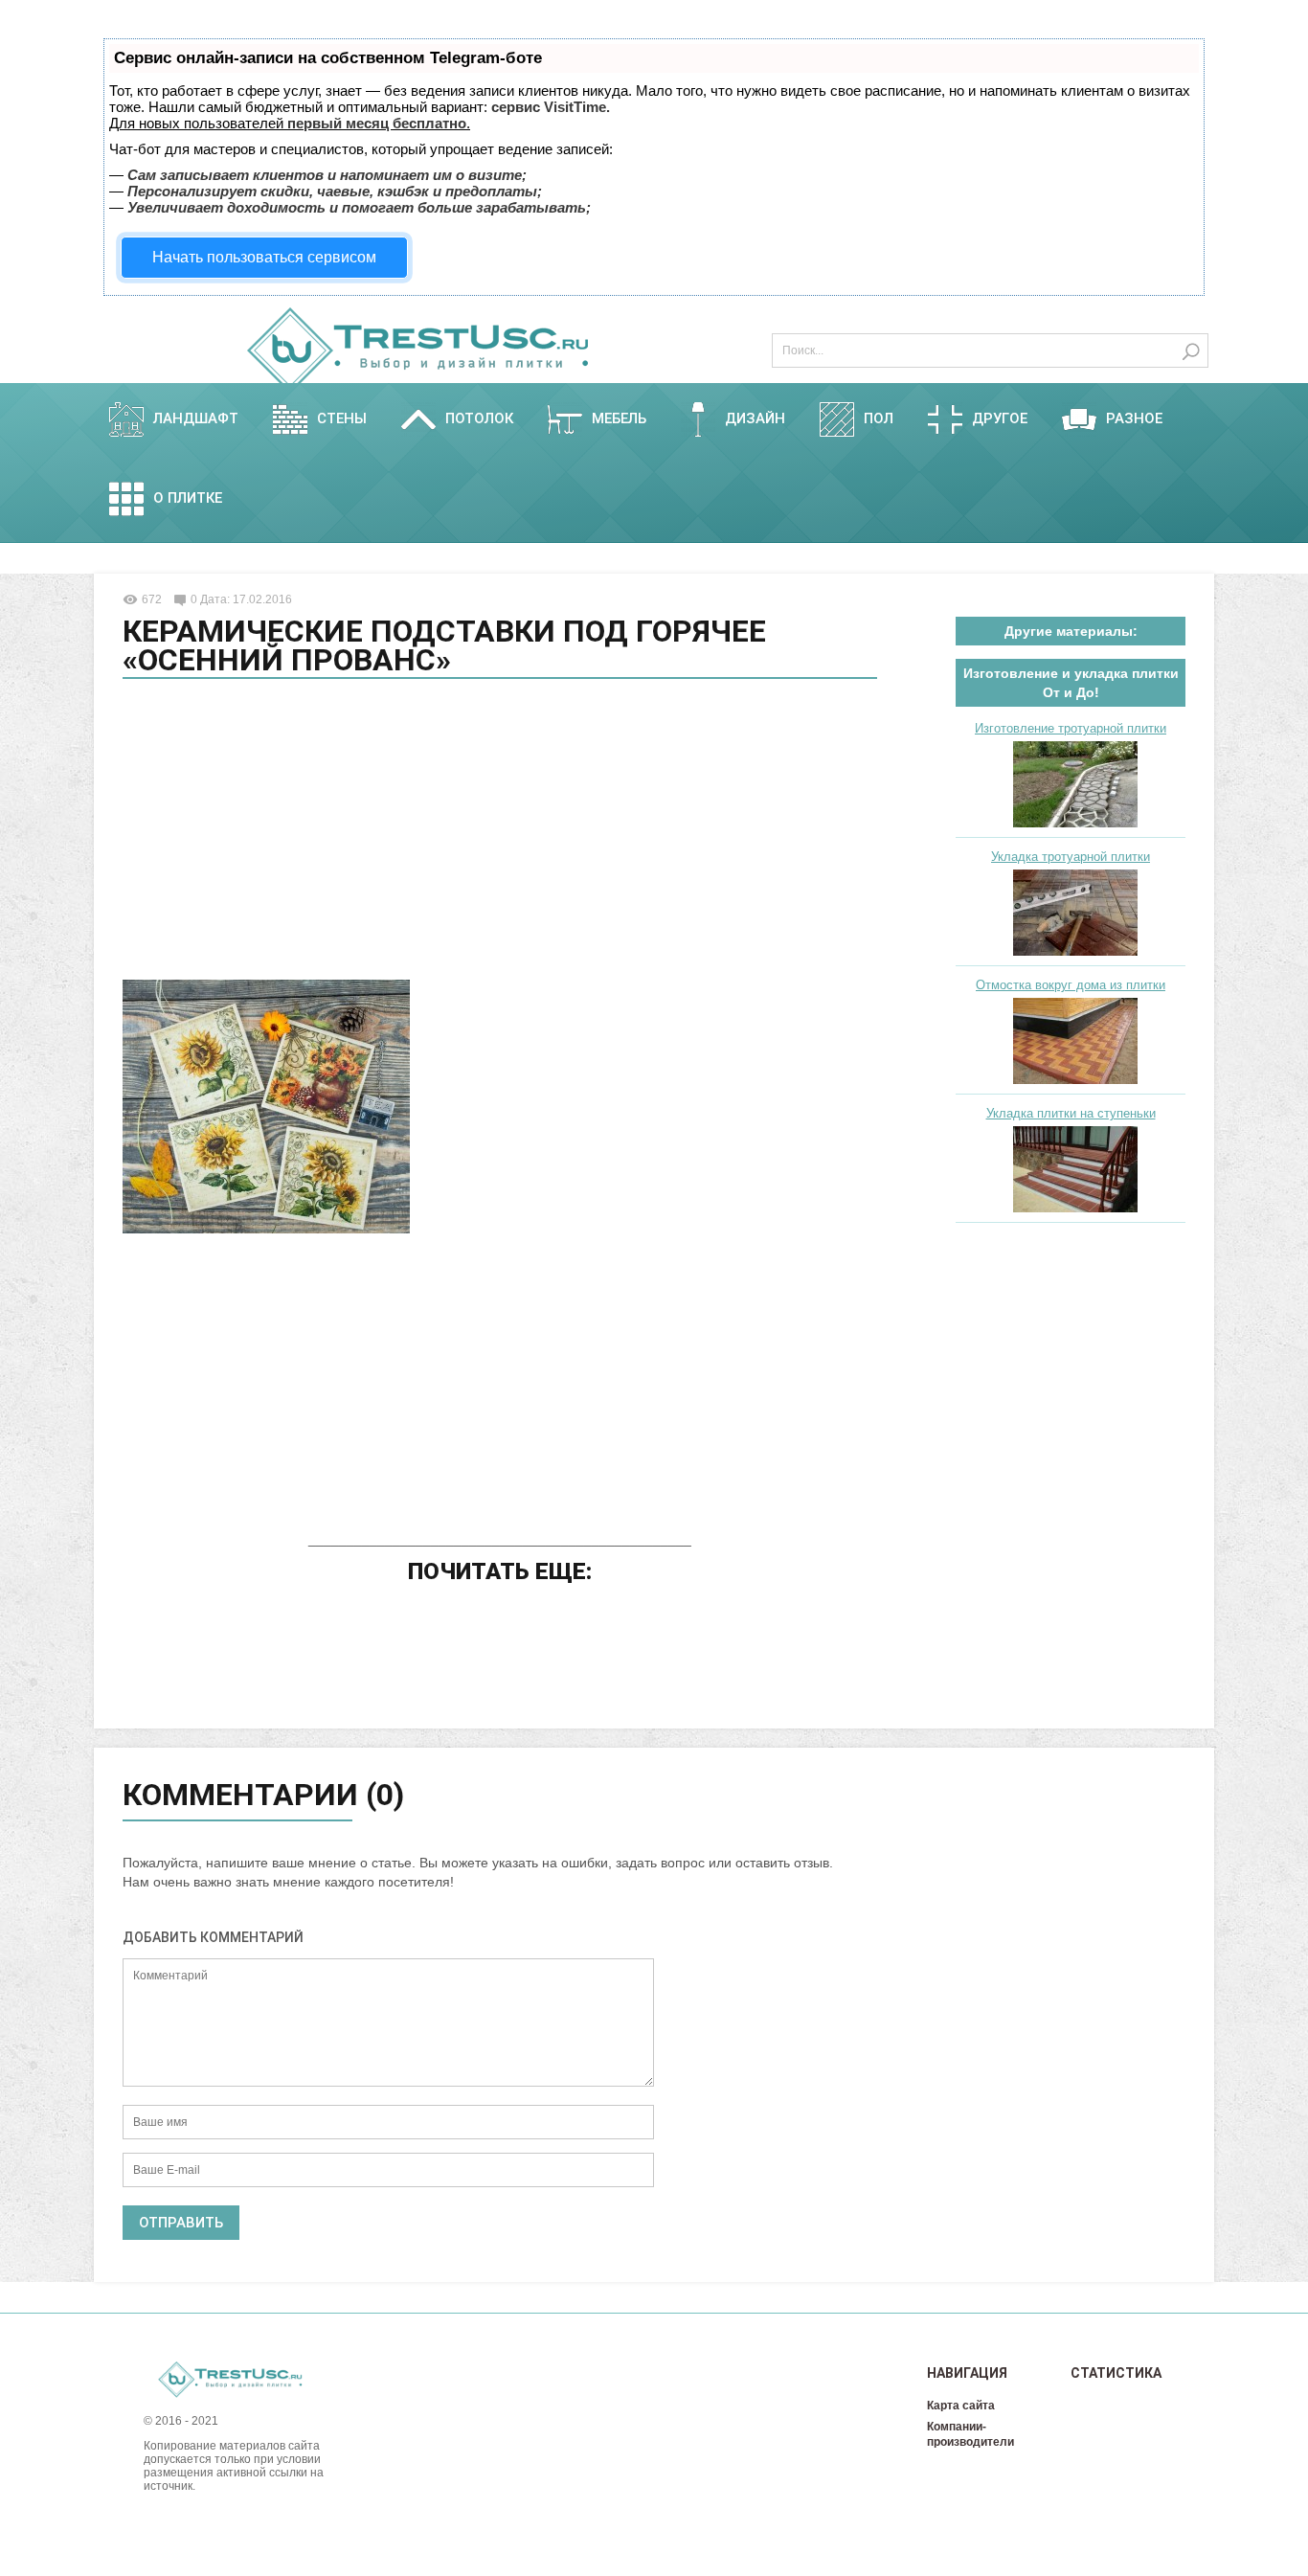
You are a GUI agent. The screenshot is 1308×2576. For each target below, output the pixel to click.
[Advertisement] (500, 832)
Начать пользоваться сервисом (264, 257)
